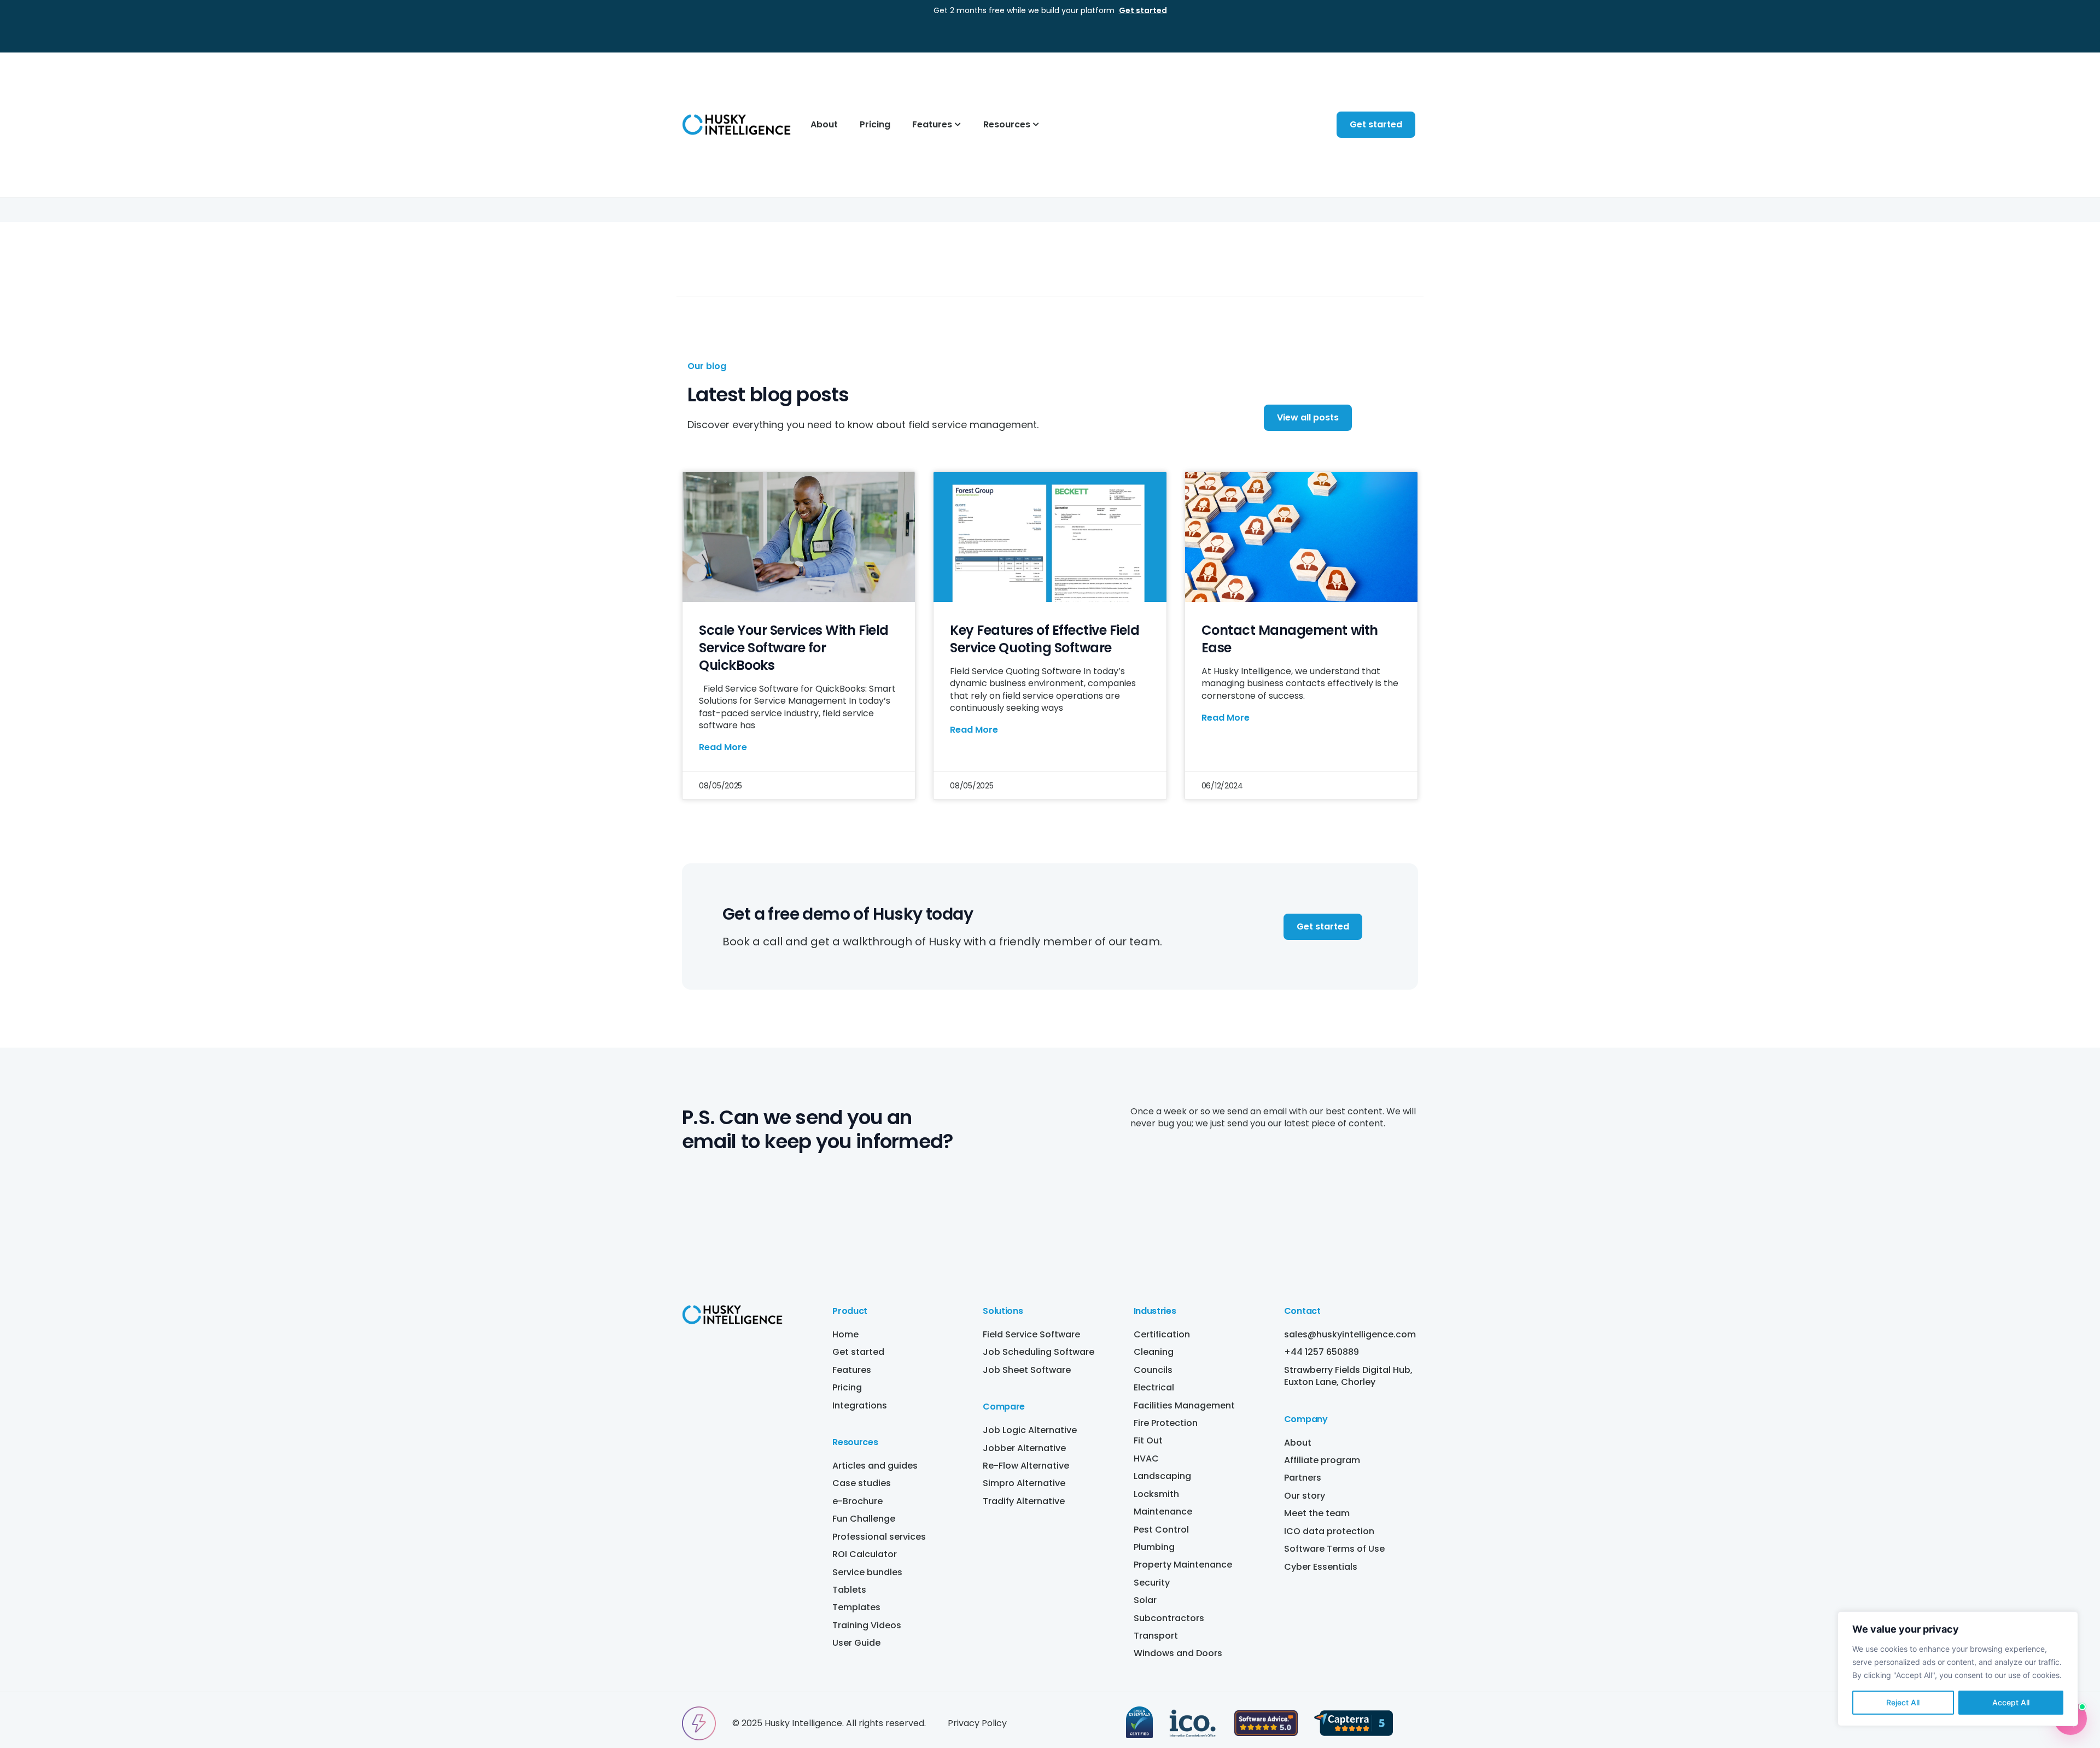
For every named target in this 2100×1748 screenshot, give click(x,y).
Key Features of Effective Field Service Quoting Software (1045, 639)
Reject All (1903, 1702)
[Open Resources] (1036, 125)
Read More (723, 747)
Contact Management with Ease (1290, 639)
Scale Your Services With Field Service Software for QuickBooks (794, 648)
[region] (1958, 1669)
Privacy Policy (977, 1723)
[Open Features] (958, 125)
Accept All (2011, 1702)
